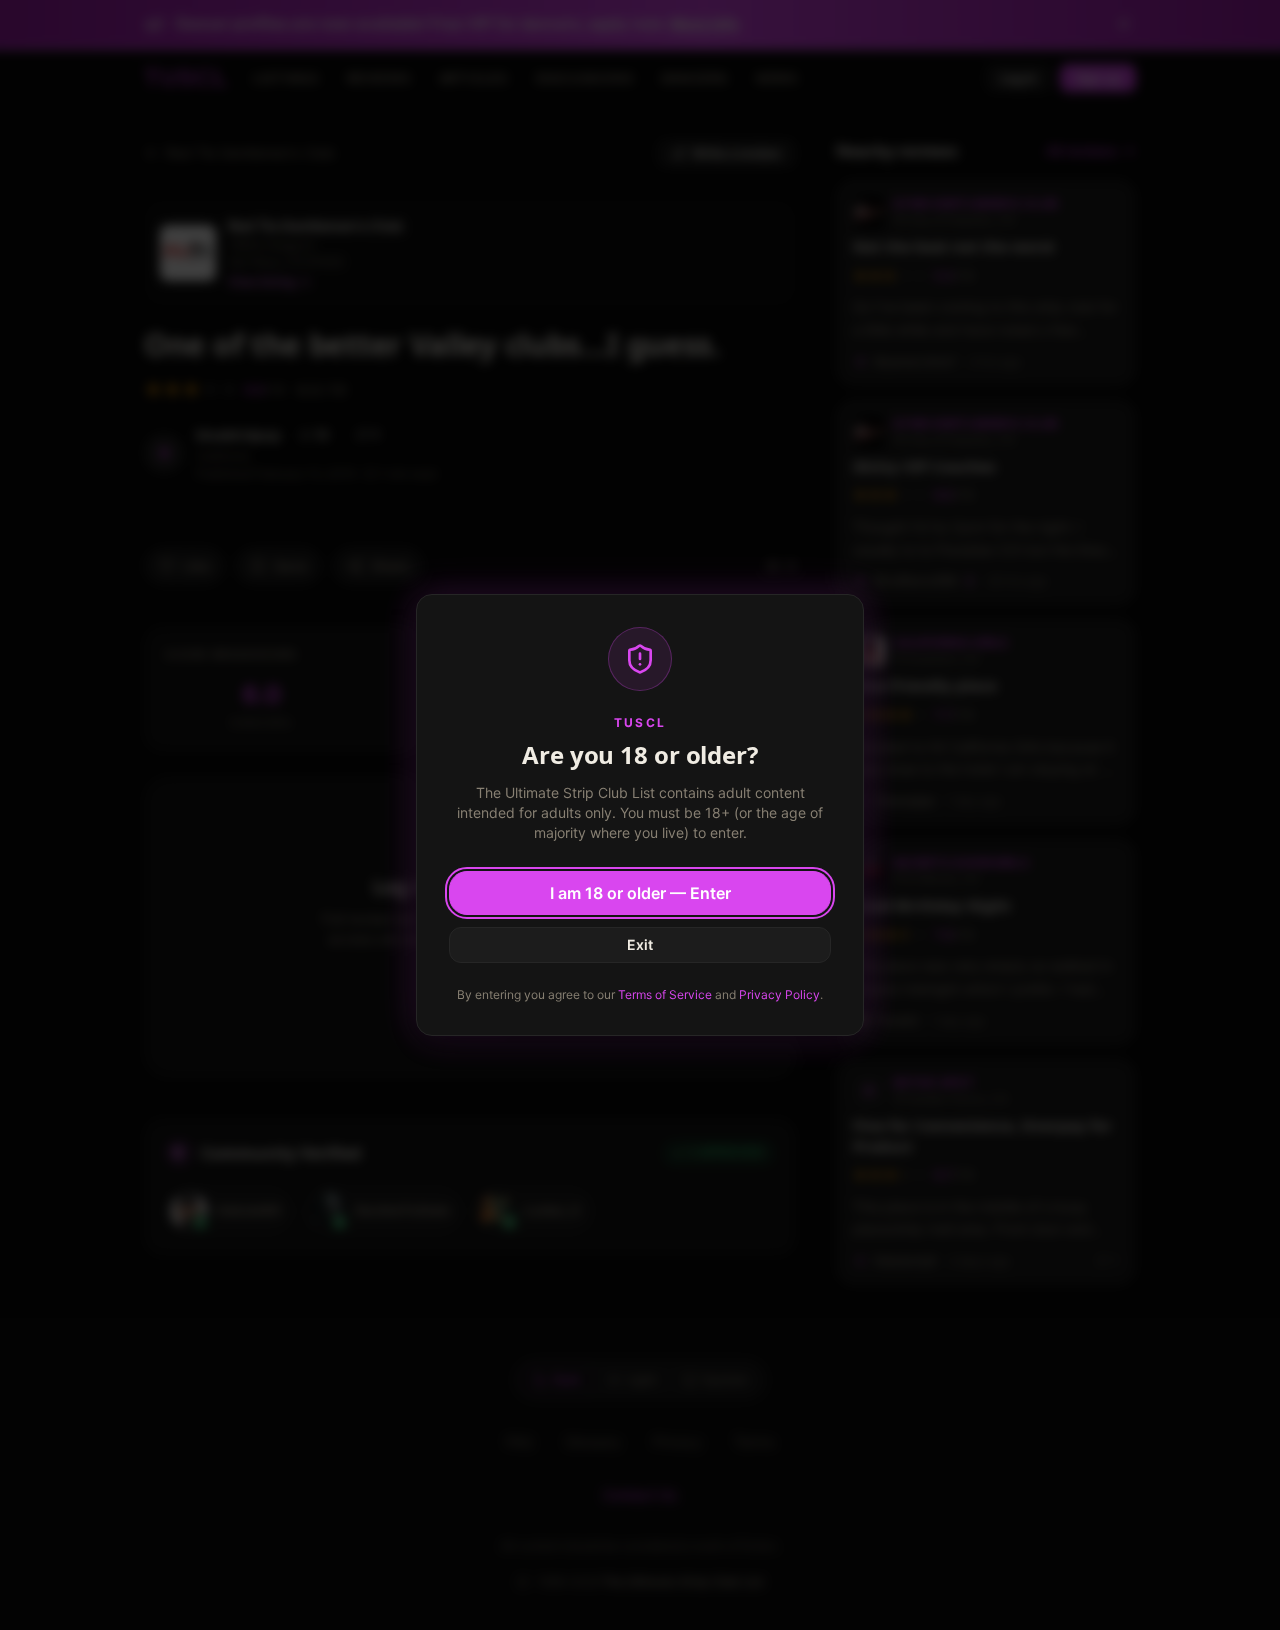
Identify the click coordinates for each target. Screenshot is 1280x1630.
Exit (640, 944)
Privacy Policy (779, 994)
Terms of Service (665, 994)
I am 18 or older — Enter (640, 893)
